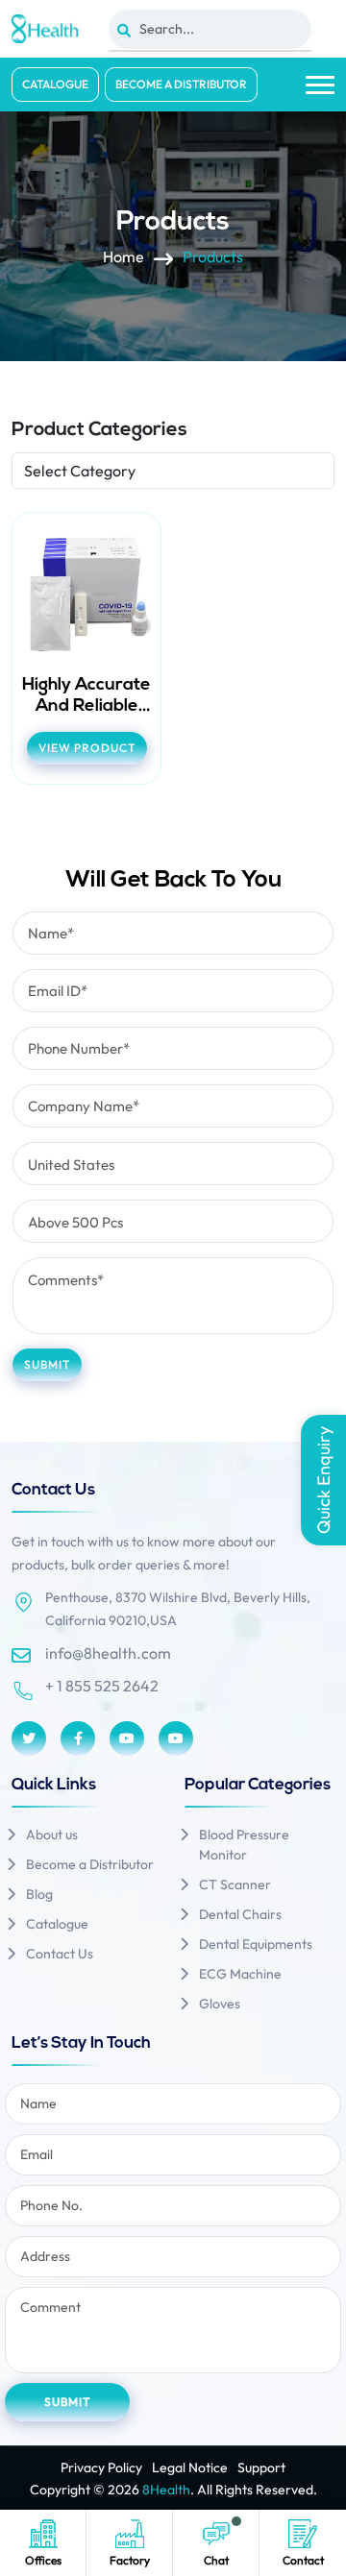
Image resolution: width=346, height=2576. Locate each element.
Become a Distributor (181, 84)
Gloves (220, 2004)
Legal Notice (190, 2467)
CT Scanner (235, 1884)
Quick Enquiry (323, 1480)
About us (52, 1835)
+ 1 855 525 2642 (102, 1686)
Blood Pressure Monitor (244, 1845)
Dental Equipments (256, 1944)
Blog (39, 1894)
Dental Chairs (240, 1914)
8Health (166, 2490)
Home (124, 257)
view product (87, 748)
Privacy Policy (101, 2467)
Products (213, 257)
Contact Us (60, 1954)
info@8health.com (108, 1653)
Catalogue (55, 84)
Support (261, 2467)
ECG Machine (240, 1974)
